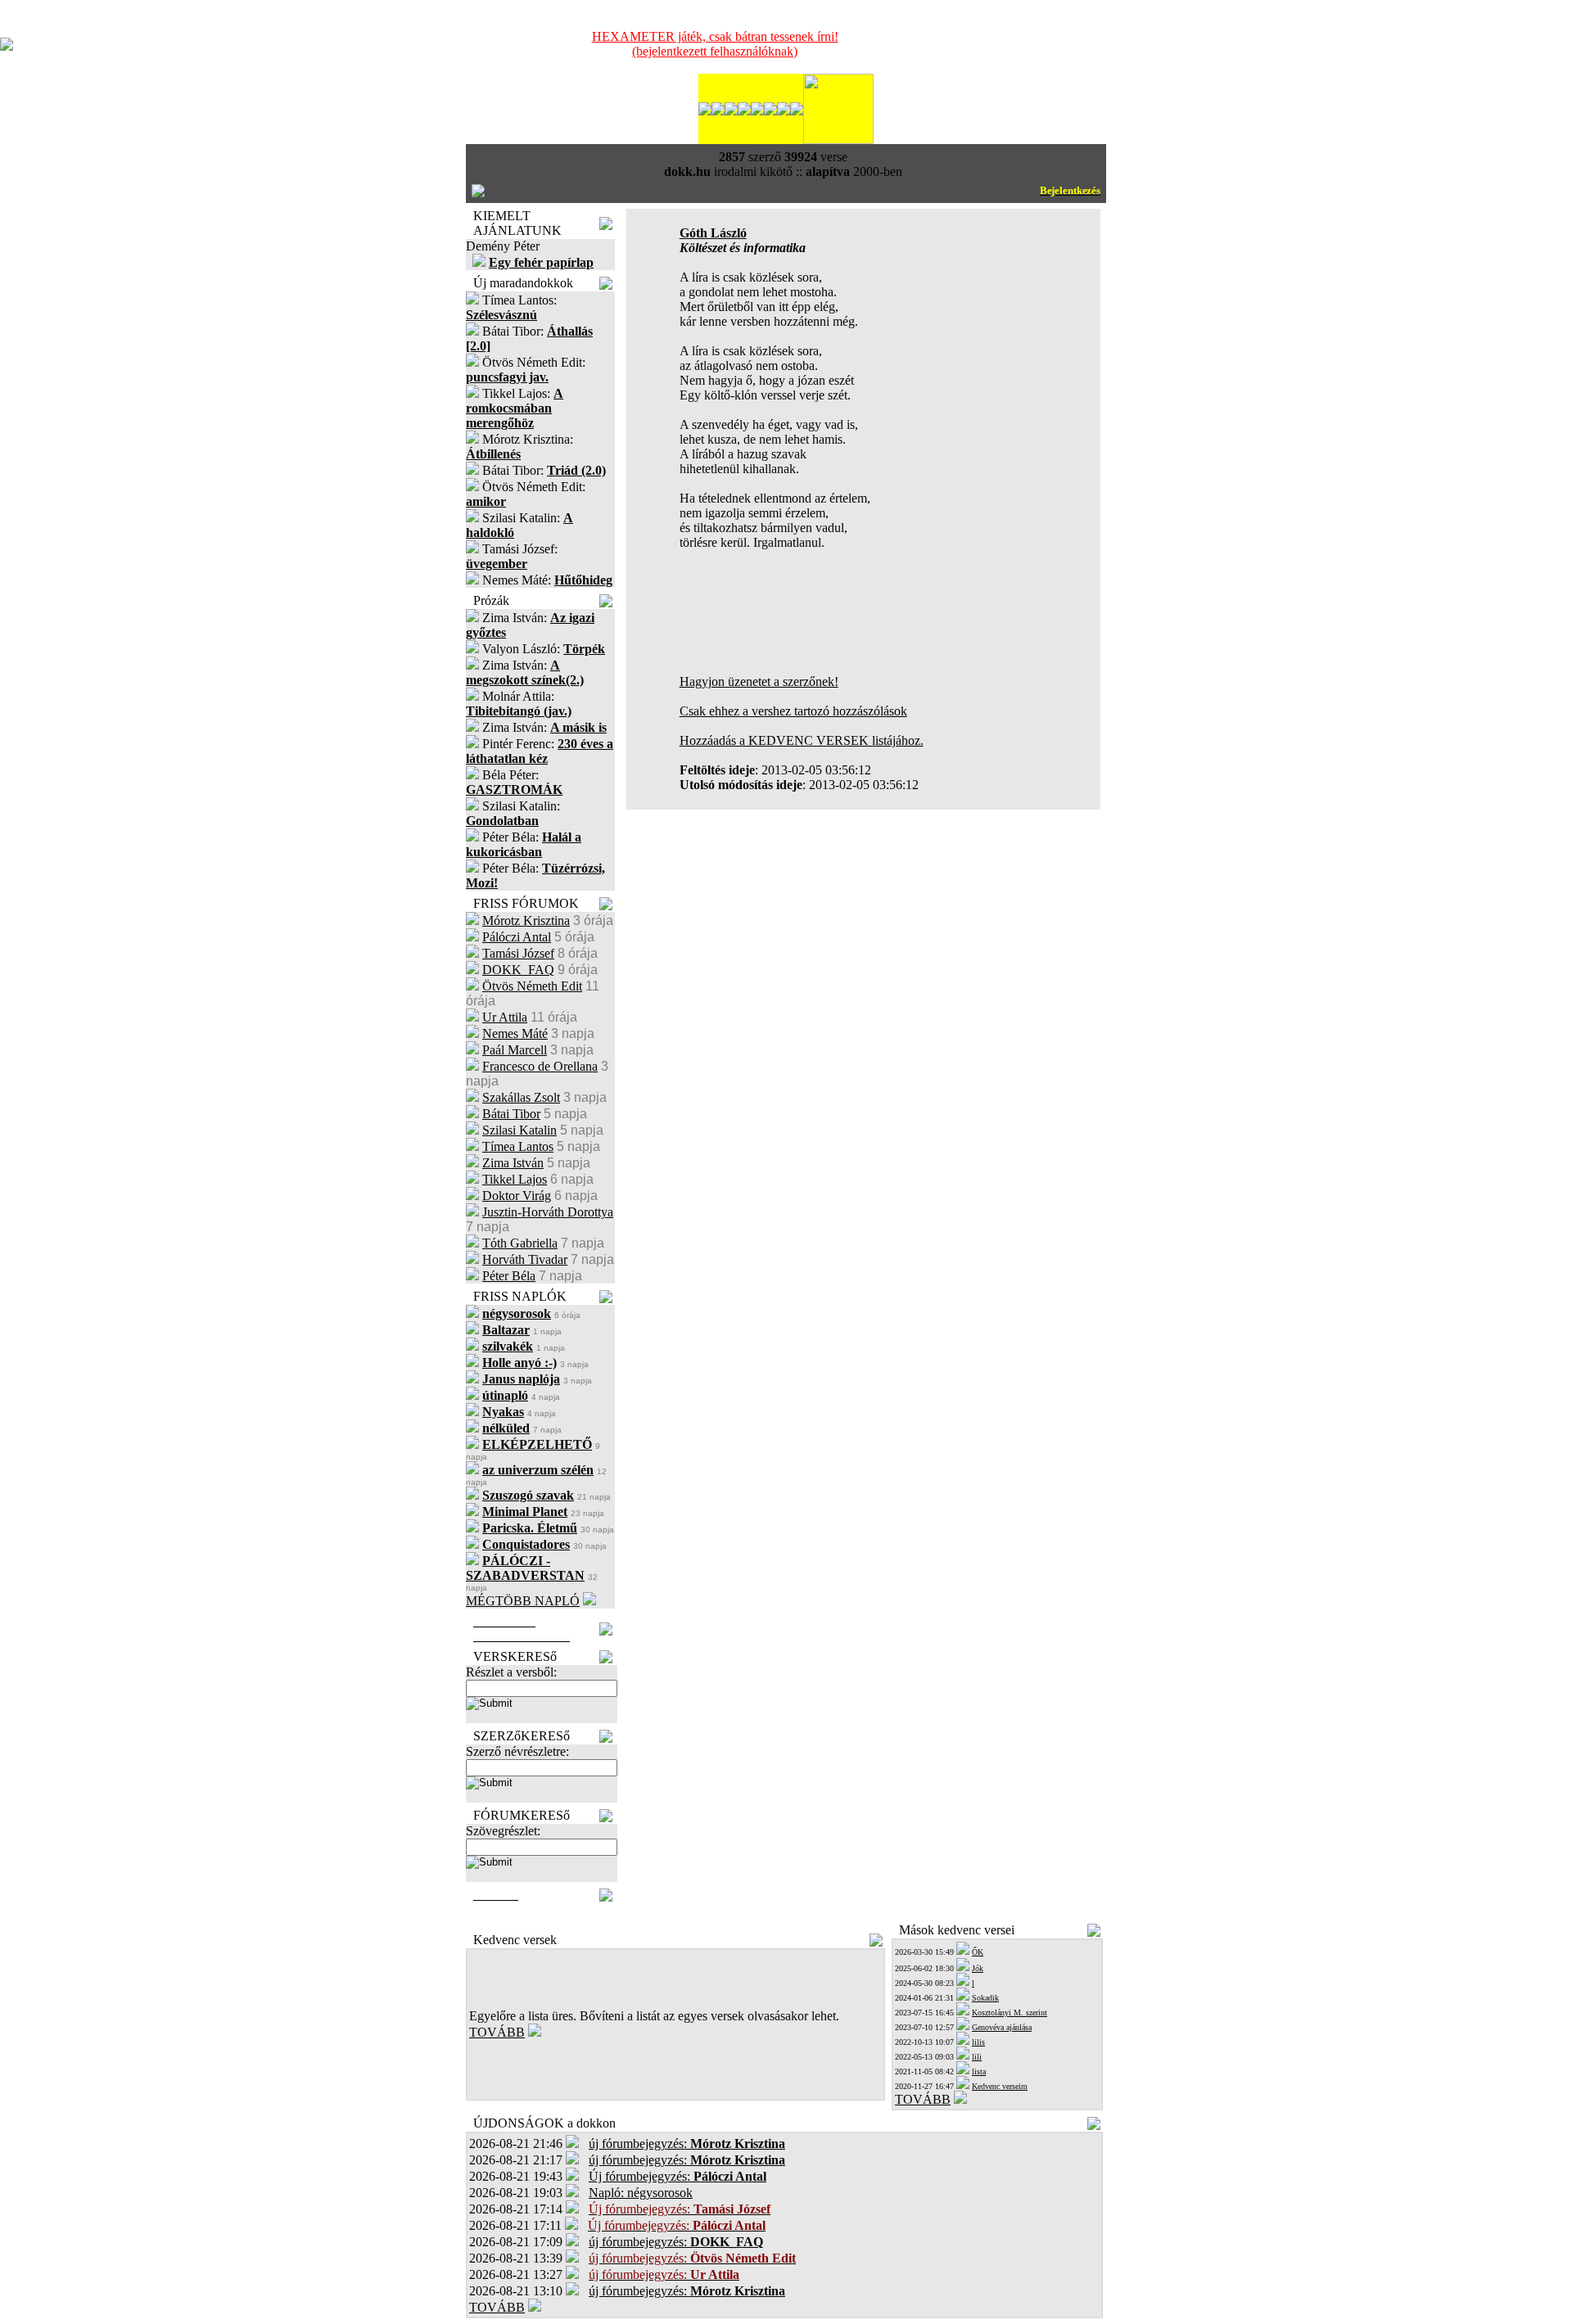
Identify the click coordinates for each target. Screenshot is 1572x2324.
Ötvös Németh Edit (532, 986)
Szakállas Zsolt (521, 1097)
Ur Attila (505, 1017)
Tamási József (518, 953)
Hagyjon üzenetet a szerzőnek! (759, 681)
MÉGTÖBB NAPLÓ (523, 1601)
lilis (978, 2042)
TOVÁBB (497, 2032)
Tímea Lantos (518, 1146)
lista (979, 2071)
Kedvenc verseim (1000, 2086)
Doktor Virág (517, 1196)
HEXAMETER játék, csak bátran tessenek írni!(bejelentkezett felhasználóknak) (715, 44)
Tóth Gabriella (520, 1243)
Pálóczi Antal (517, 937)
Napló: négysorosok (641, 2193)
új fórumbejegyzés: (687, 2143)
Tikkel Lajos (515, 1179)
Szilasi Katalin (519, 1130)
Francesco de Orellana (540, 1066)
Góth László (713, 233)
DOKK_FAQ (518, 970)
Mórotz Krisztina (526, 921)
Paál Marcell (515, 1050)
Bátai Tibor (511, 1114)
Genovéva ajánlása (1002, 2027)
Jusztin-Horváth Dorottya (548, 1212)
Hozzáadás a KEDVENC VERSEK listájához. (802, 740)
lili (977, 2057)
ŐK (978, 1952)
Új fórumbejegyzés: (678, 2176)
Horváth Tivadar (525, 1259)
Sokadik (985, 1998)
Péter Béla (509, 1276)
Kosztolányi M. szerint (1010, 2013)
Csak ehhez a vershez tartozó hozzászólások (793, 711)
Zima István (513, 1163)
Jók (978, 1968)
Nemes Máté (515, 1033)
